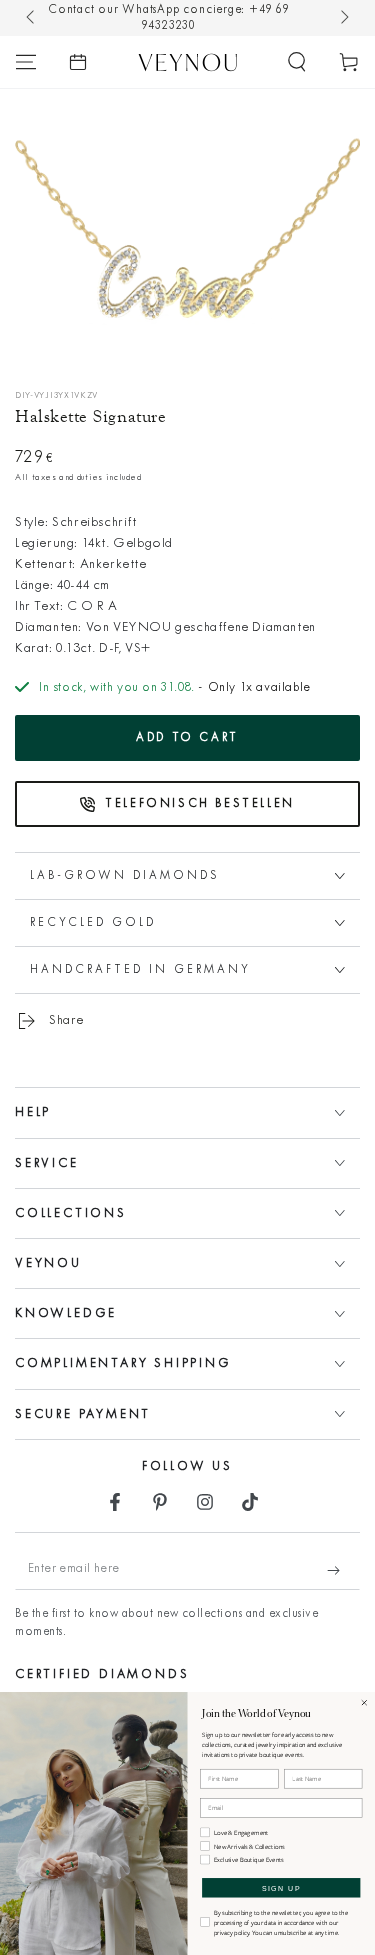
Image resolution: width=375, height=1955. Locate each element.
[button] (297, 62)
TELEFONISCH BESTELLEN (200, 804)
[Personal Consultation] (78, 62)
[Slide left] (32, 18)
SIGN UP (281, 1888)
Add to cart (187, 738)
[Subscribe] (343, 1570)
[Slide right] (343, 18)
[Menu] (26, 62)
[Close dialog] (364, 1703)
